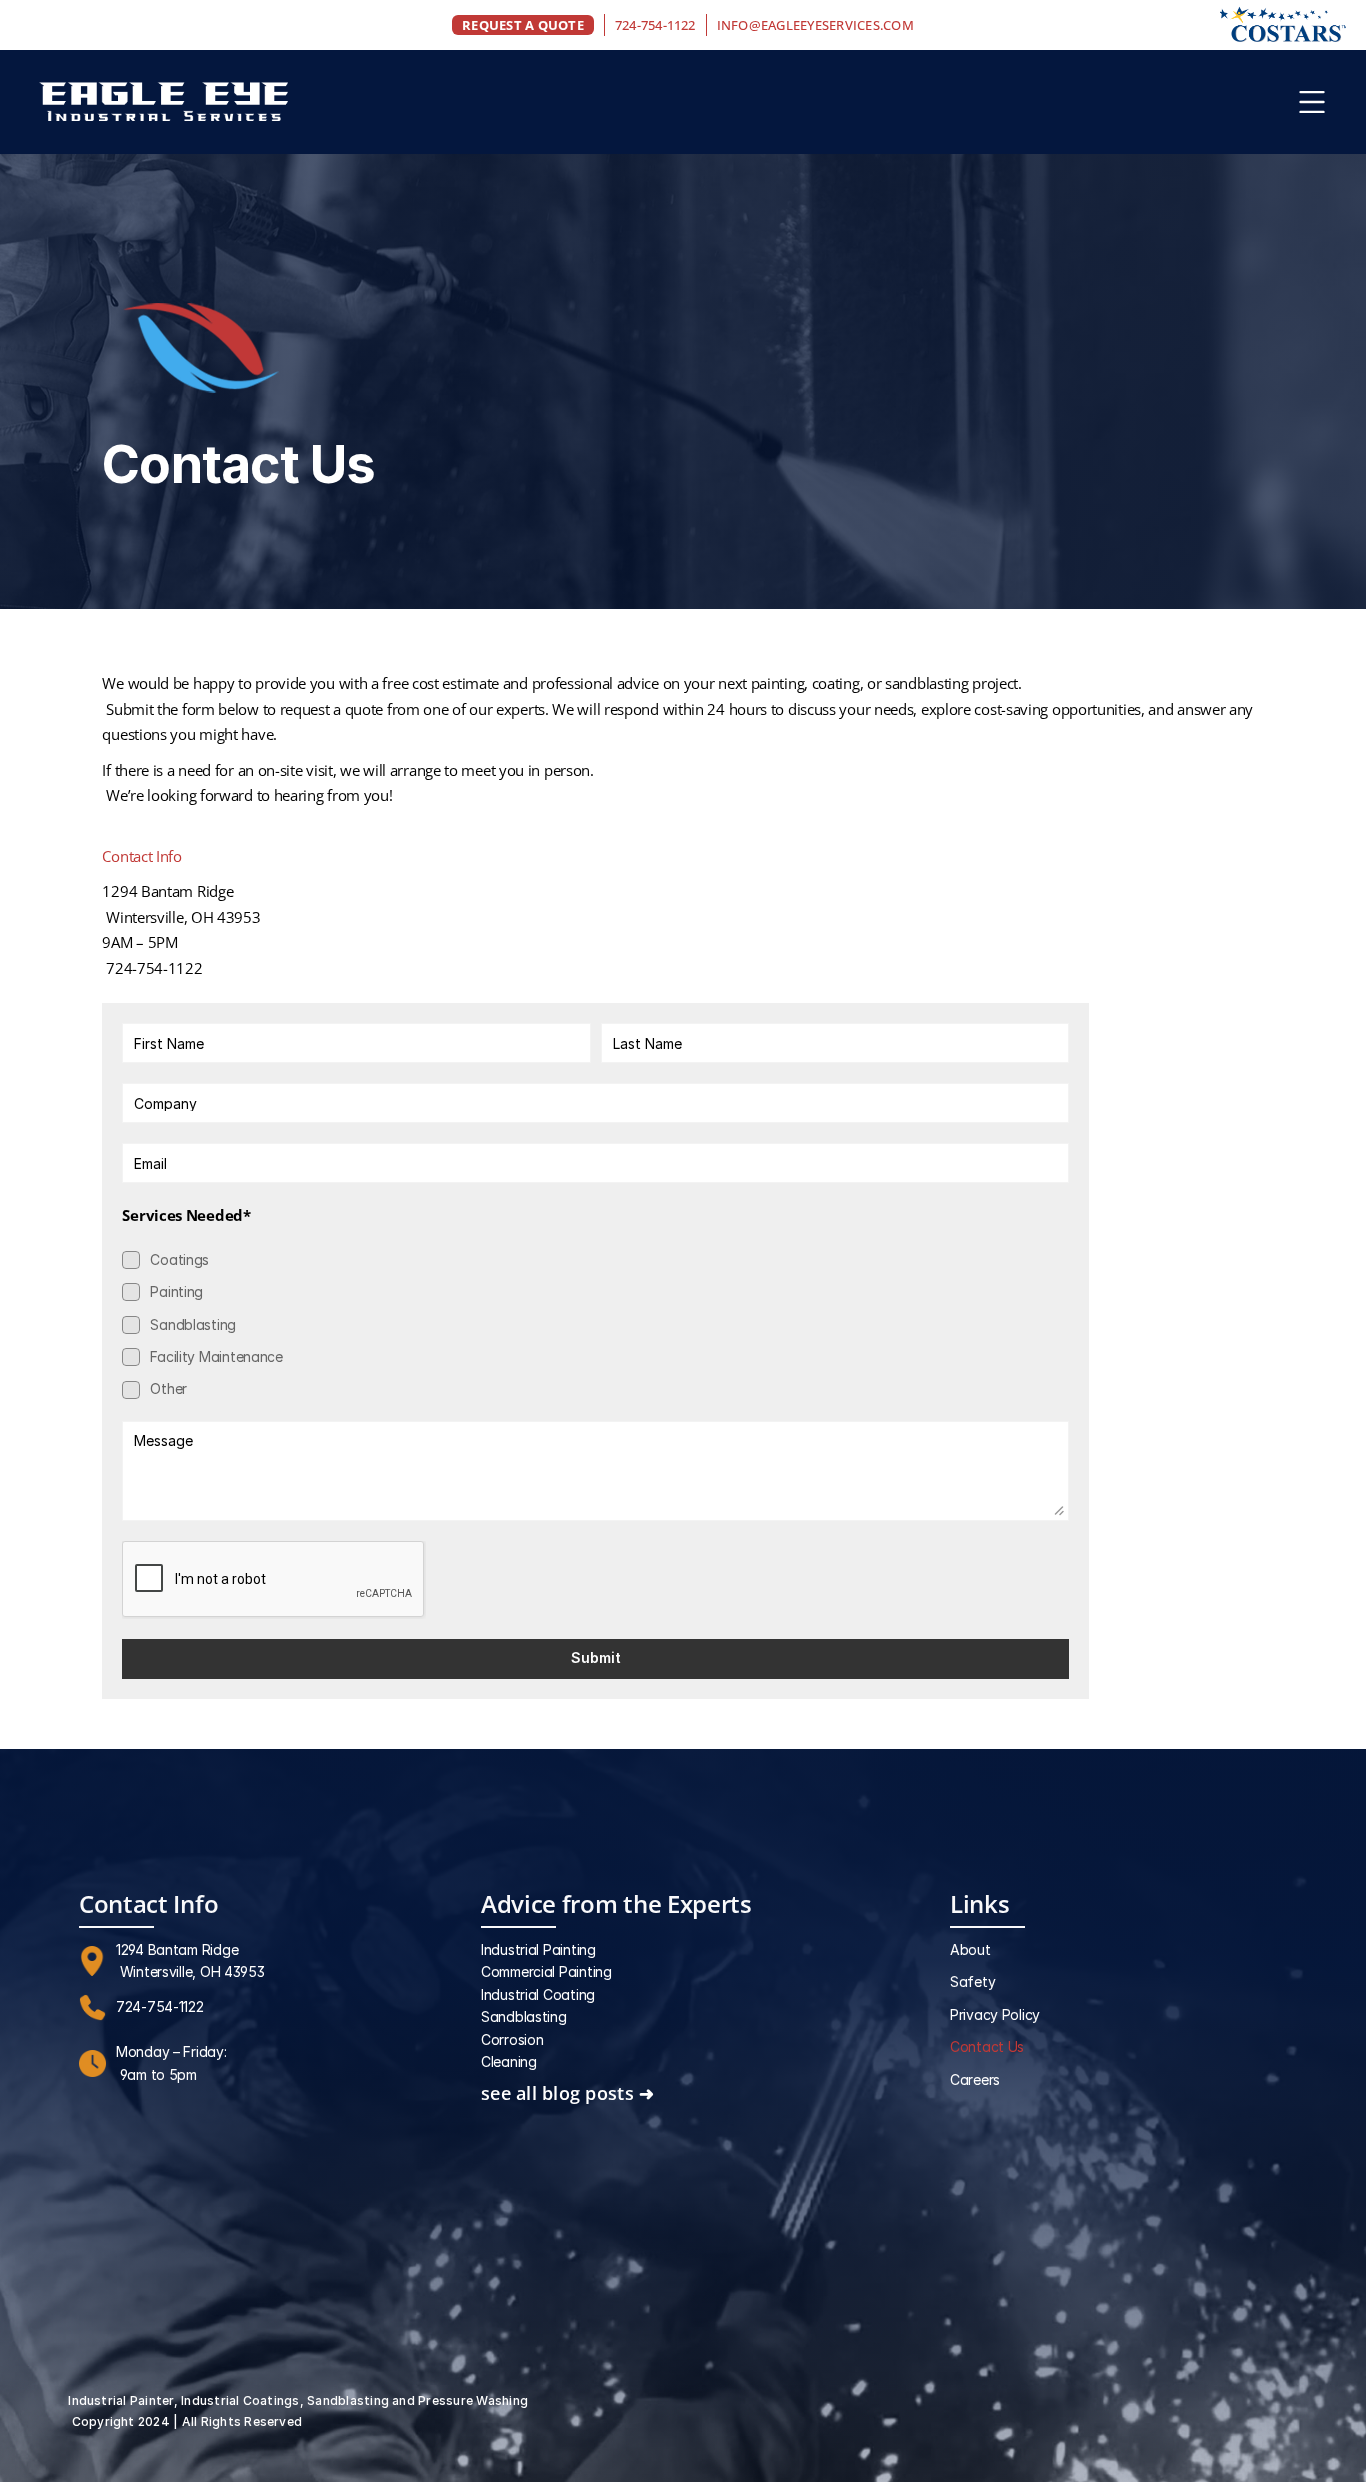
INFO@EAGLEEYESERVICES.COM (815, 25)
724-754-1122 (655, 25)
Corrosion (512, 2039)
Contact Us (987, 2046)
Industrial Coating (538, 1994)
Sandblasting (524, 2016)
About (970, 1949)
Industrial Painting (538, 1949)
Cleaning (509, 2061)
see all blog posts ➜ (567, 2093)
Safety (972, 1981)
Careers (975, 2079)
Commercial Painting (546, 1971)
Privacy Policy (995, 2014)
